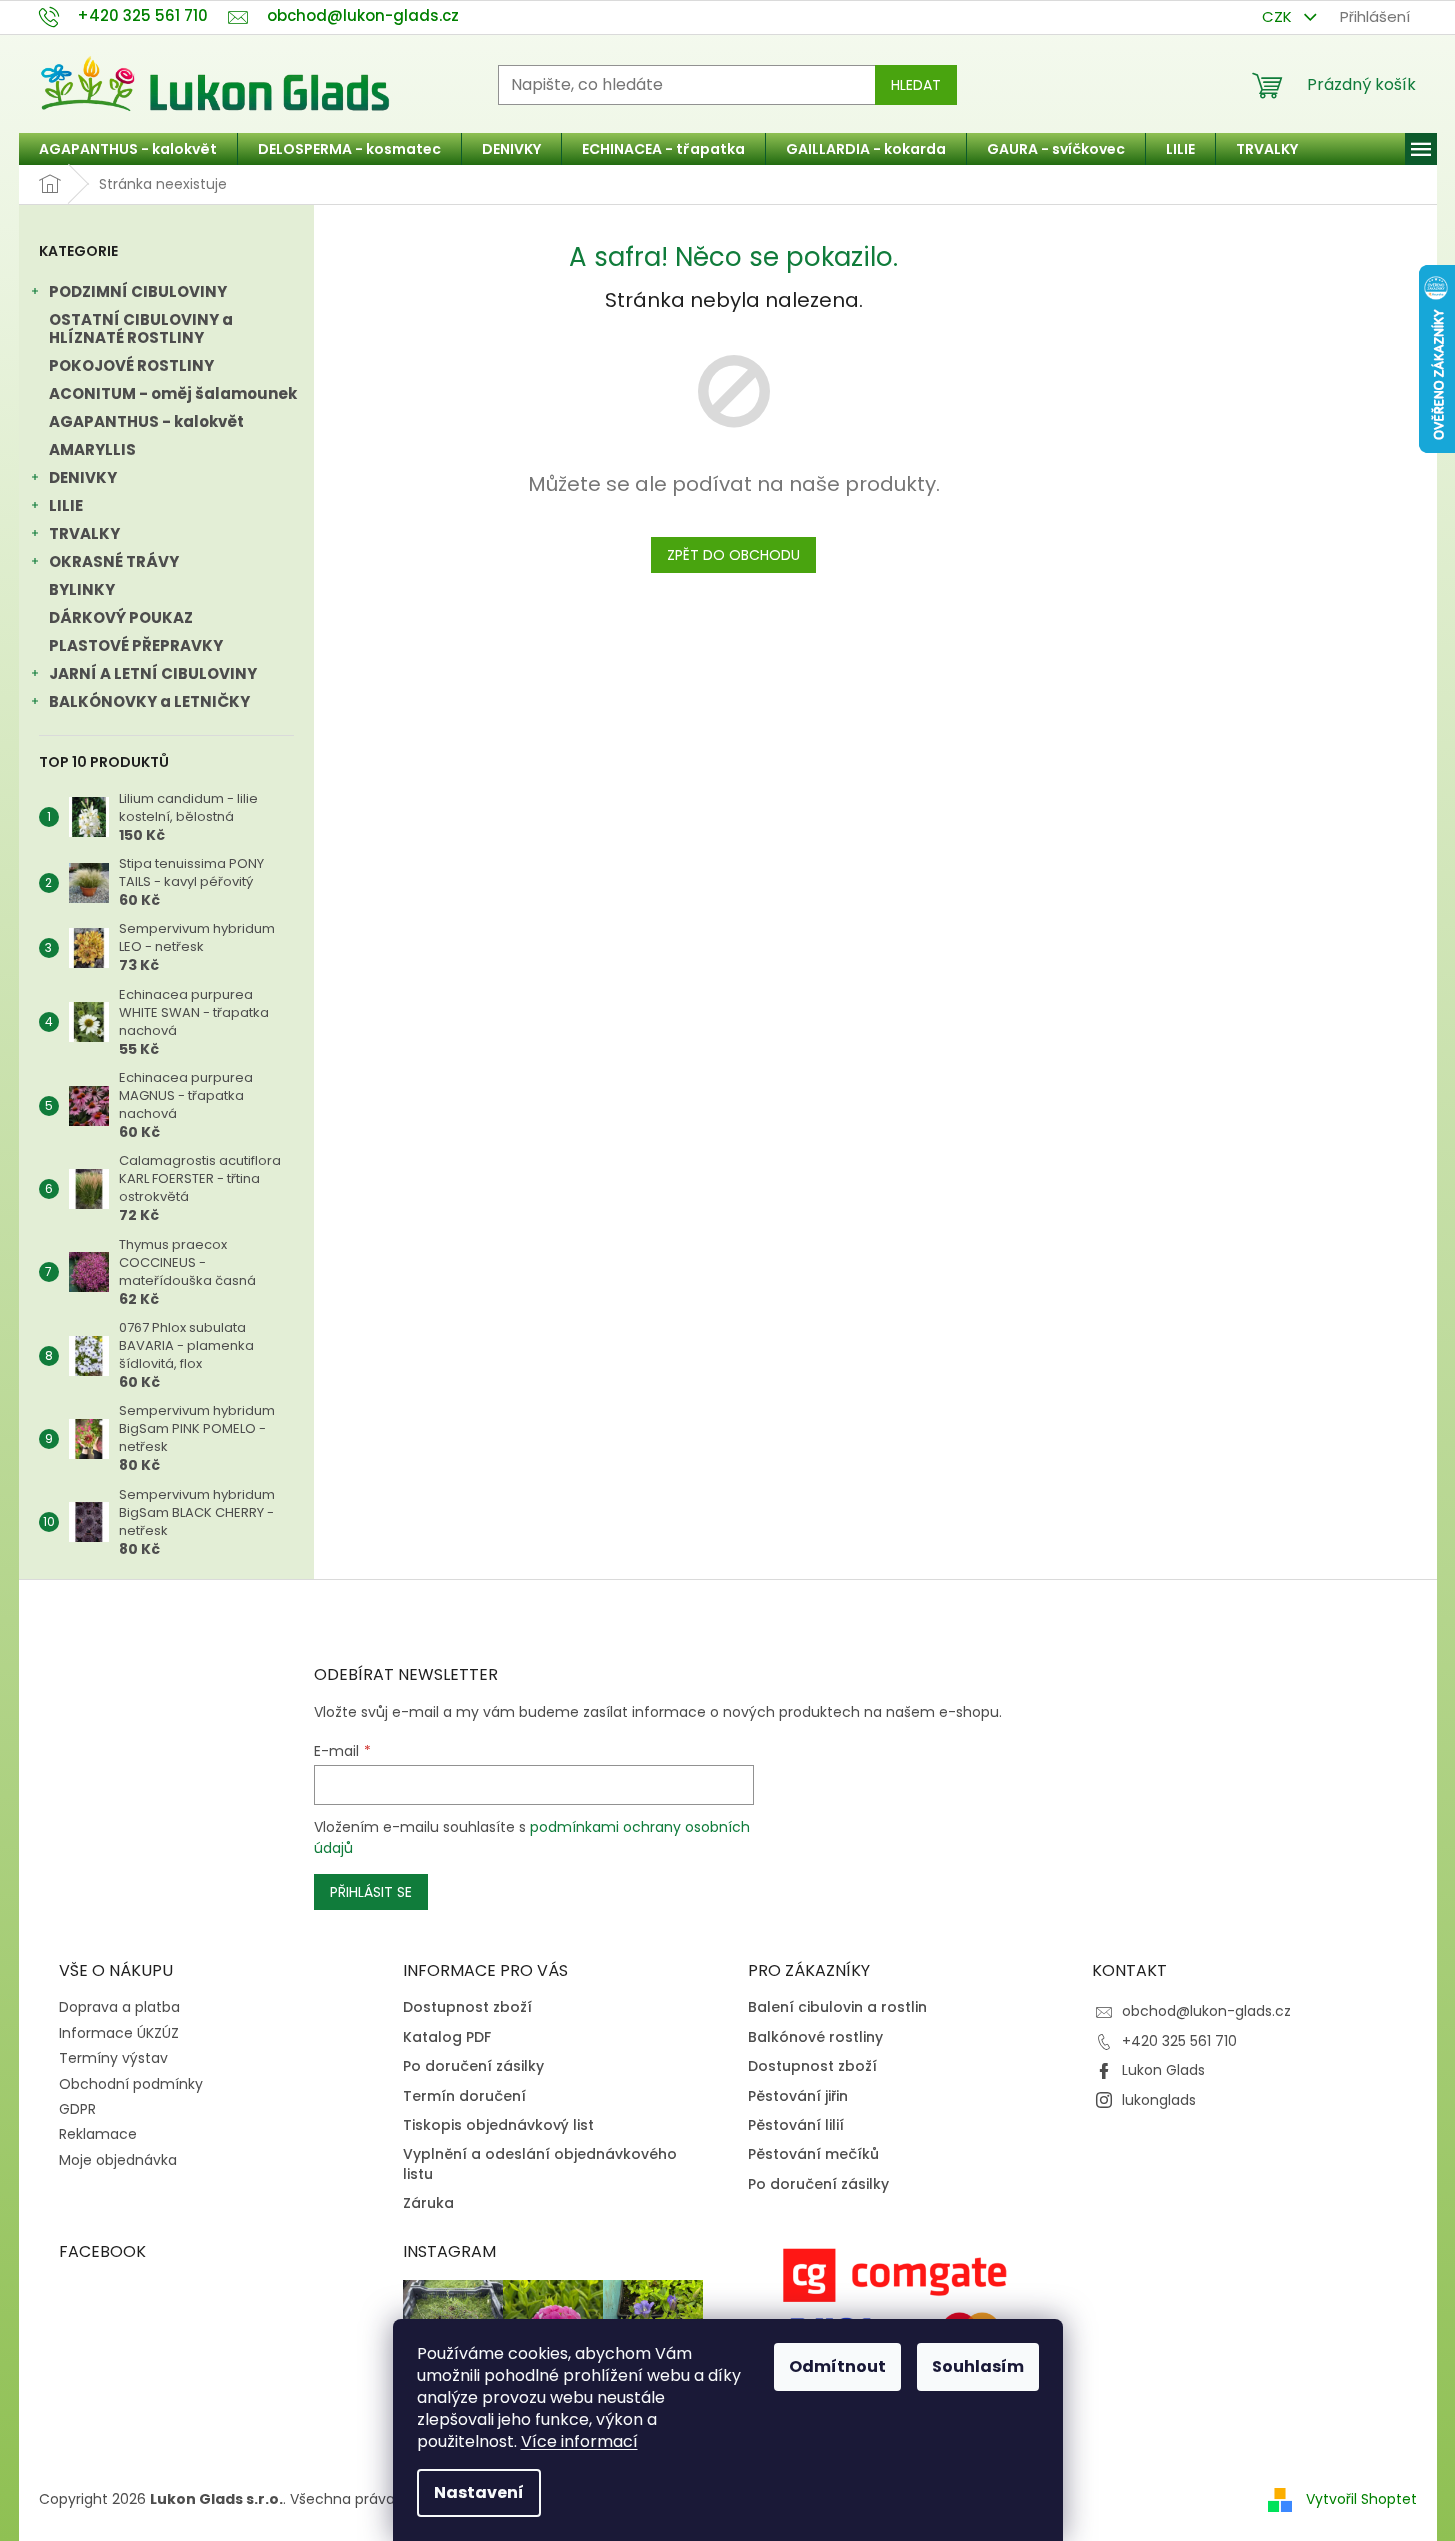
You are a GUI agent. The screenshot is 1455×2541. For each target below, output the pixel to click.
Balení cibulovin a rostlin (837, 2007)
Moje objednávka (118, 2160)
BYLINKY (82, 589)
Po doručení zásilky (473, 2066)
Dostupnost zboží (467, 2007)
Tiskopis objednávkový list (498, 2125)
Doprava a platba (119, 2007)
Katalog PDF (447, 2037)
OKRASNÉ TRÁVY (114, 561)
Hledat (916, 85)
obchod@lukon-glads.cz (1206, 2011)
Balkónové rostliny (815, 2037)
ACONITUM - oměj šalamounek (173, 393)
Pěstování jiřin (798, 2096)
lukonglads (1159, 2100)
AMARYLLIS (92, 449)
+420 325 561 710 (1179, 2041)
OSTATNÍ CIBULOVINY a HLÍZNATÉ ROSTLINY (141, 328)
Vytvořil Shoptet (1361, 2499)
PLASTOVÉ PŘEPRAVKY (136, 645)
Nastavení (479, 2492)
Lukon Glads (1163, 2070)
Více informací (579, 2441)
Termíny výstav (113, 2058)
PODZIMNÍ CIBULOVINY (138, 291)
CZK (1279, 16)
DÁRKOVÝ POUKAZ (121, 617)
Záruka (428, 2203)
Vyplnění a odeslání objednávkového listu (540, 2164)
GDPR (77, 2109)
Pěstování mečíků (813, 2154)
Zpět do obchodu (733, 555)
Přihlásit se (371, 1892)
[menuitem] (128, 149)
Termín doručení (464, 2096)
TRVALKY (84, 533)
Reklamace (98, 2134)
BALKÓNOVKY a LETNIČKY (149, 701)
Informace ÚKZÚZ (119, 2033)
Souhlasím (978, 2366)
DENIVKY (83, 477)
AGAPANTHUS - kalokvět (146, 421)
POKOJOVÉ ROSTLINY (131, 365)
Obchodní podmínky (131, 2084)
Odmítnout (837, 2366)
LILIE (66, 505)
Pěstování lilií (796, 2125)
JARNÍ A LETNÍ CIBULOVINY (153, 673)
